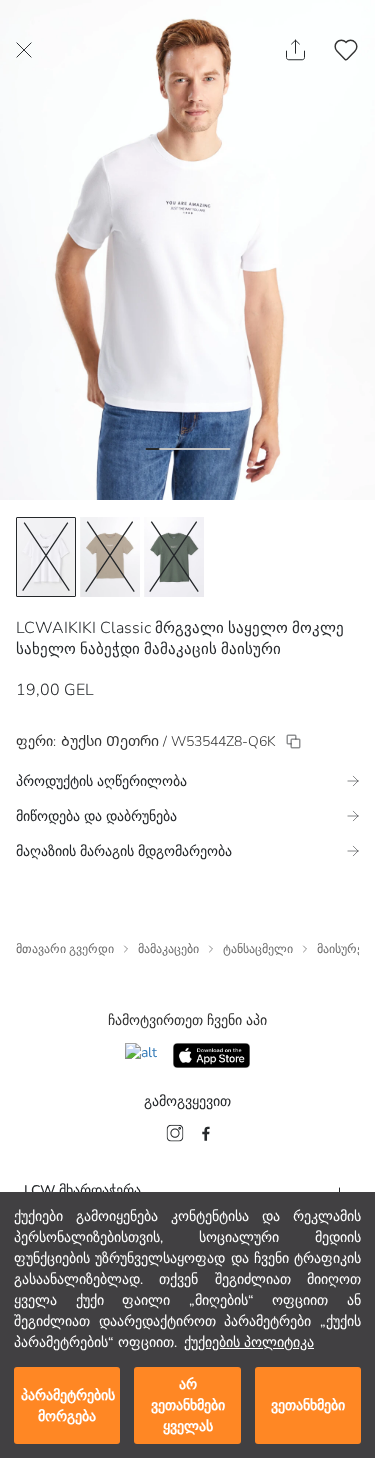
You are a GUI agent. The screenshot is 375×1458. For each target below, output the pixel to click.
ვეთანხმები (308, 1405)
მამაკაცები (168, 949)
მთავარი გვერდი (65, 949)
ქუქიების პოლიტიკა (249, 1342)
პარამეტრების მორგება (68, 1406)
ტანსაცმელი (258, 949)
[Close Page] (24, 50)
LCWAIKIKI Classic (83, 628)
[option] (46, 557)
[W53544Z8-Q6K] (293, 741)
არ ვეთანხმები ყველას (188, 1405)
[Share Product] (295, 50)
